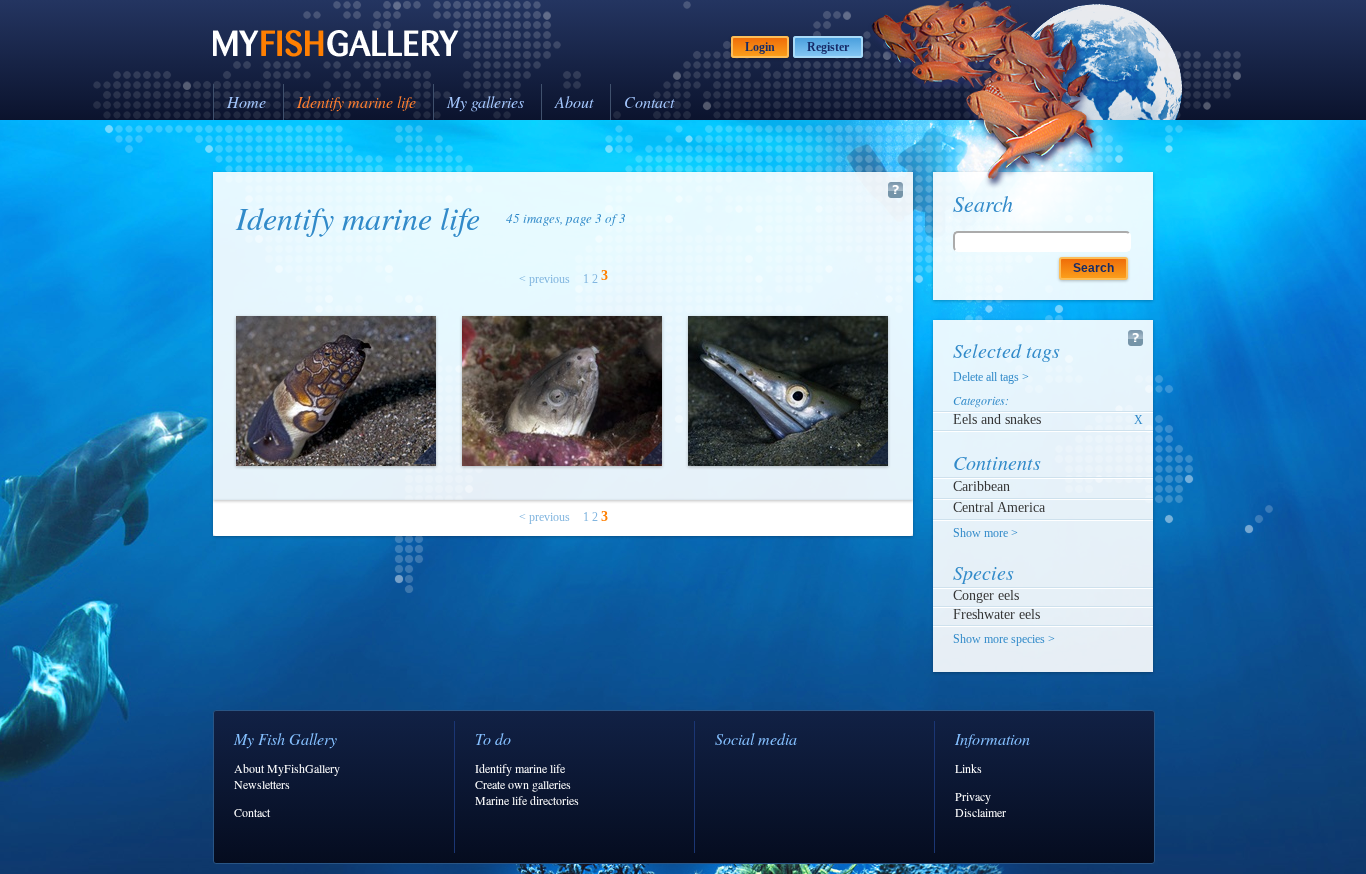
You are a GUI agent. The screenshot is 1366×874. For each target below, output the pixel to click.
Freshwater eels (996, 614)
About (574, 101)
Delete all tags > (991, 377)
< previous (544, 279)
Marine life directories (527, 800)
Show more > (985, 533)
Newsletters (262, 784)
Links (968, 768)
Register (828, 47)
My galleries (485, 101)
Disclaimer (980, 812)
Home (246, 101)
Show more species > (1004, 639)
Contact (649, 101)
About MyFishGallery (287, 768)
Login (760, 47)
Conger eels (986, 595)
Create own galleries (523, 784)
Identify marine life (356, 101)
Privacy (973, 796)
